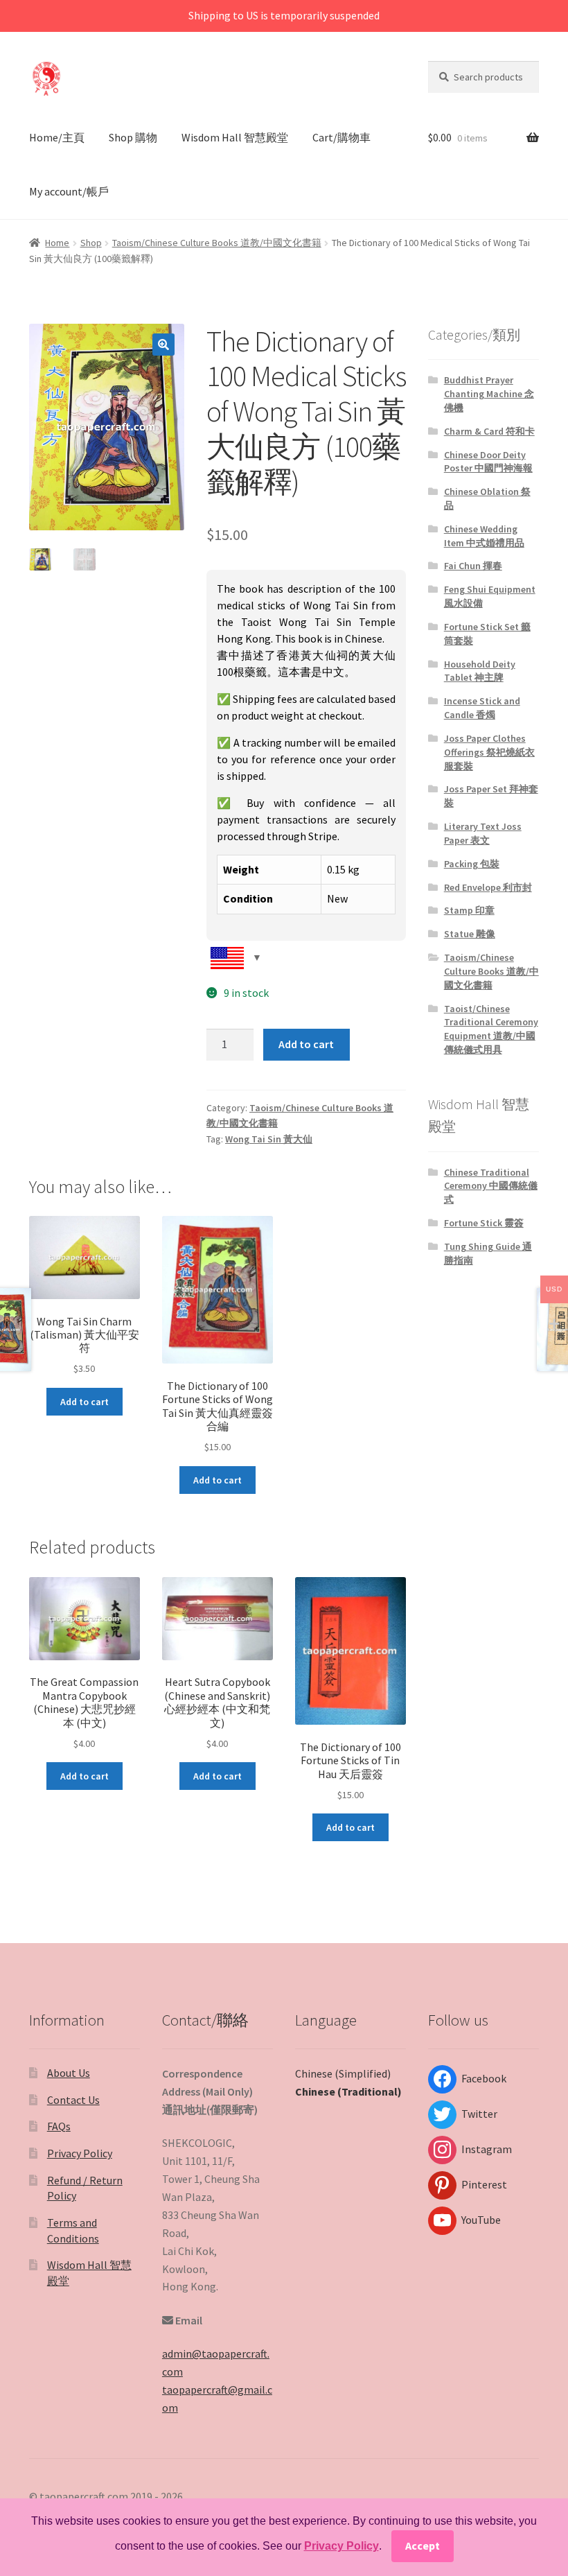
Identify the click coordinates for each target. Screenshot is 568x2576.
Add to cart (306, 1044)
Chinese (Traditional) (348, 2091)
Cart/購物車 (341, 137)
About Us (69, 2073)
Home (57, 243)
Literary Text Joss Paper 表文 (483, 833)
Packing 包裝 (472, 864)
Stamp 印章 (469, 910)
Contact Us (73, 2100)
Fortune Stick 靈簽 (484, 1223)
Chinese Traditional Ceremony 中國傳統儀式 (491, 1186)
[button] (163, 345)
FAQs (59, 2126)
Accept (423, 2545)
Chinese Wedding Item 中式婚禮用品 (484, 536)
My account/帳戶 (69, 191)
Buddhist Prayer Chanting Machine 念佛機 (489, 394)
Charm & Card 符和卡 (489, 431)
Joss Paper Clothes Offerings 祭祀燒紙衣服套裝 (489, 752)
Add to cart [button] (85, 1402)
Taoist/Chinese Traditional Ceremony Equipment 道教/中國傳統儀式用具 (491, 1029)
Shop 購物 (133, 137)
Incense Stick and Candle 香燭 (482, 708)
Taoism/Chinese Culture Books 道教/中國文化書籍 (217, 243)
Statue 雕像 (470, 934)
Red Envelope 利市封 (488, 887)
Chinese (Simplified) (343, 2073)
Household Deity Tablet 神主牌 (480, 671)
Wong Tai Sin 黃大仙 (269, 1139)
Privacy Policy (80, 2153)
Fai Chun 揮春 (473, 566)
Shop (91, 243)
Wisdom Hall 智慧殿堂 (235, 137)
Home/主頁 (57, 137)
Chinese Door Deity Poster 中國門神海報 (488, 462)
